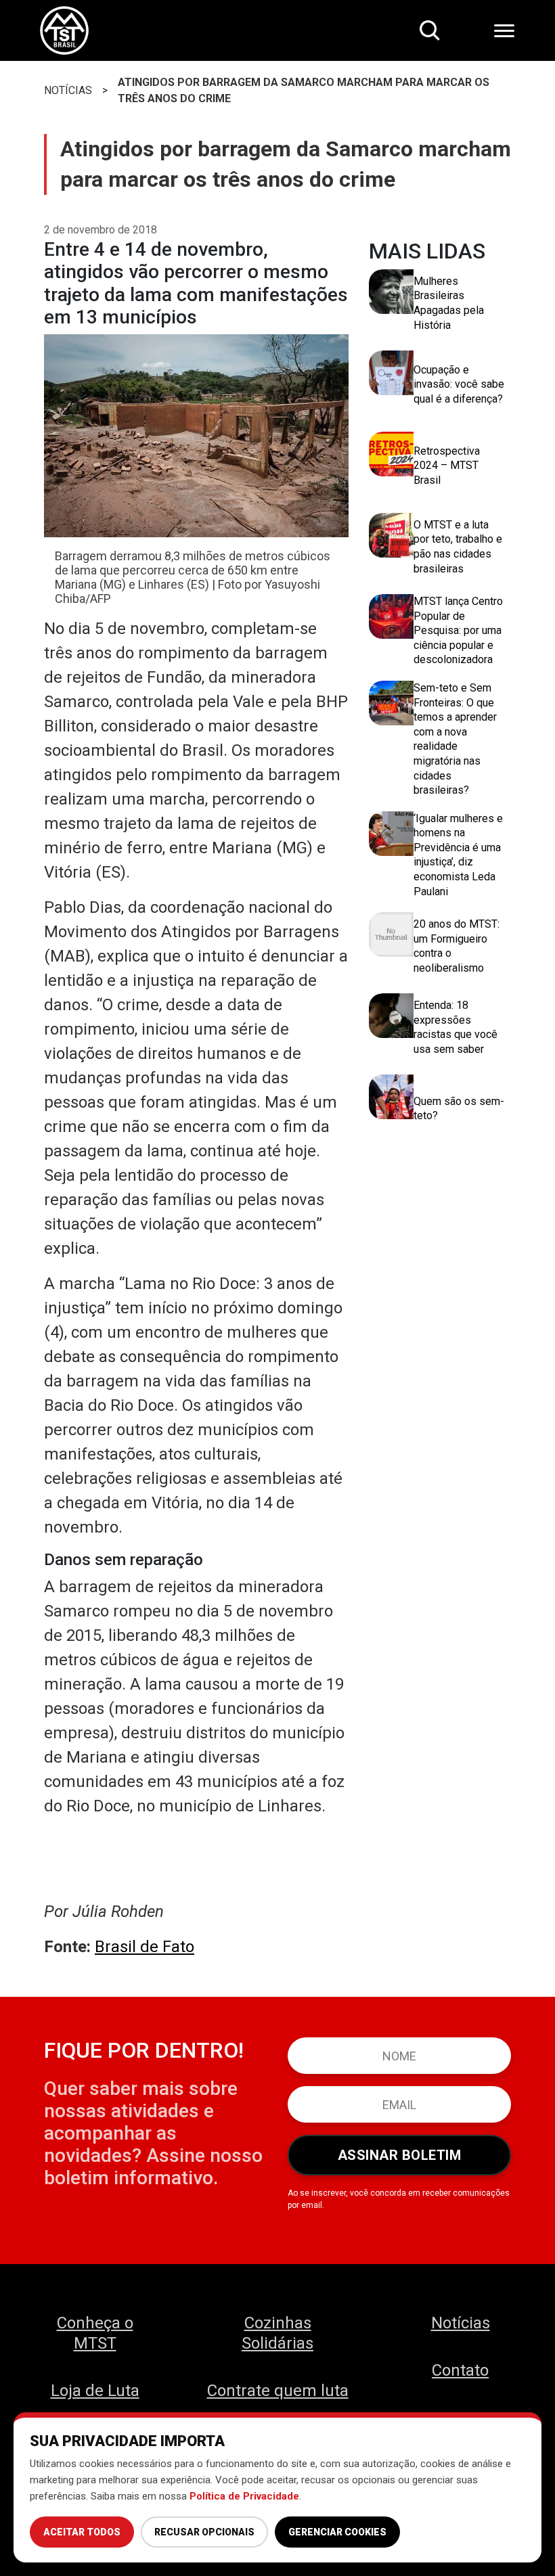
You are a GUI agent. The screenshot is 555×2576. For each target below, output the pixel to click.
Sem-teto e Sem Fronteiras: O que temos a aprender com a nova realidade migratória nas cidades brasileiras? (455, 739)
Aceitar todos (82, 2532)
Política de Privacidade (244, 2496)
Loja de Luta (95, 2391)
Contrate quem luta (278, 2391)
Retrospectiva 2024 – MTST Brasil (447, 466)
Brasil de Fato (145, 1947)
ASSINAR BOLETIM (400, 2155)
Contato (460, 2370)
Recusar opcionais (204, 2532)
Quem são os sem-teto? (459, 1109)
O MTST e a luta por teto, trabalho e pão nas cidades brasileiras (458, 547)
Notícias (461, 2323)
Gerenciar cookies (337, 2532)
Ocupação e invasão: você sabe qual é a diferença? (459, 384)
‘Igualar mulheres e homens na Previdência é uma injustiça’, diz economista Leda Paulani (458, 855)
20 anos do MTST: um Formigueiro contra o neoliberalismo (457, 946)
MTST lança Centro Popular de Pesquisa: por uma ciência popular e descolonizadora (458, 630)
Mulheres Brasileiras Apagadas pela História (449, 303)
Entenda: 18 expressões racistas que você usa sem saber (456, 1027)
